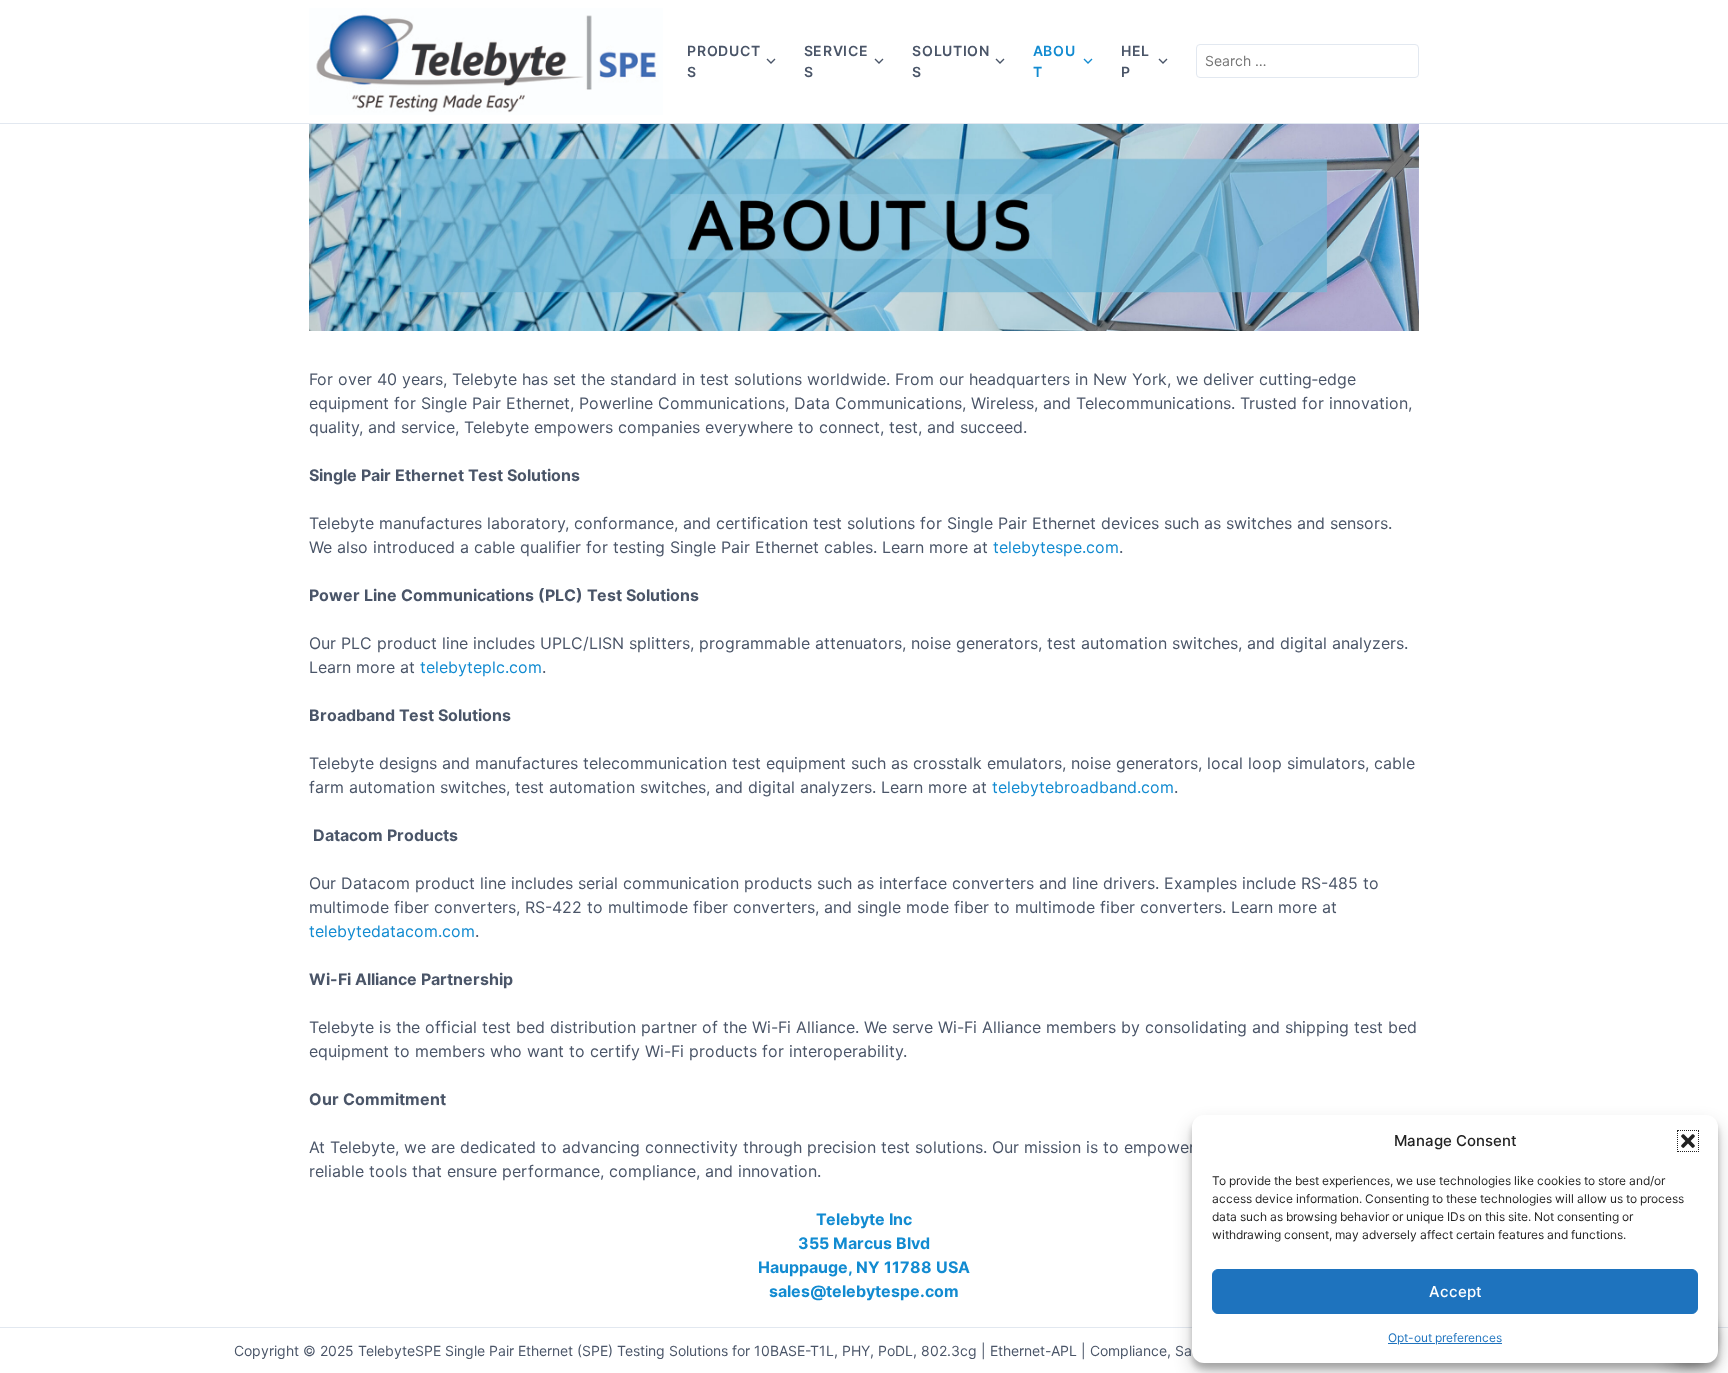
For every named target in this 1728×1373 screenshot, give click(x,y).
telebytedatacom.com (392, 931)
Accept (1455, 1291)
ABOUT (1054, 61)
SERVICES (836, 61)
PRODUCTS (723, 61)
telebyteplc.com (481, 667)
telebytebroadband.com (1083, 787)
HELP (1135, 61)
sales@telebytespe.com (864, 1291)
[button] (1688, 1141)
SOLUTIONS (951, 61)
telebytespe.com (1056, 547)
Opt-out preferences (1445, 1337)
